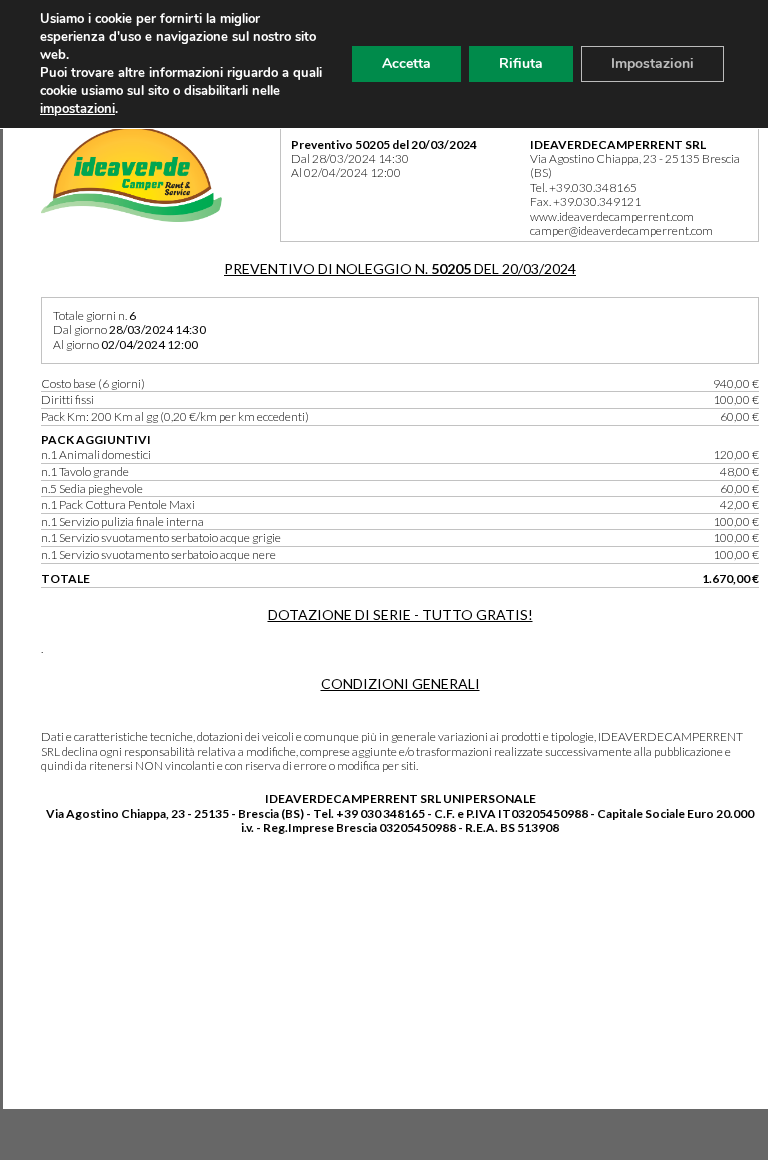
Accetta (406, 63)
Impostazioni (652, 63)
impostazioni (77, 109)
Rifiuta (521, 63)
